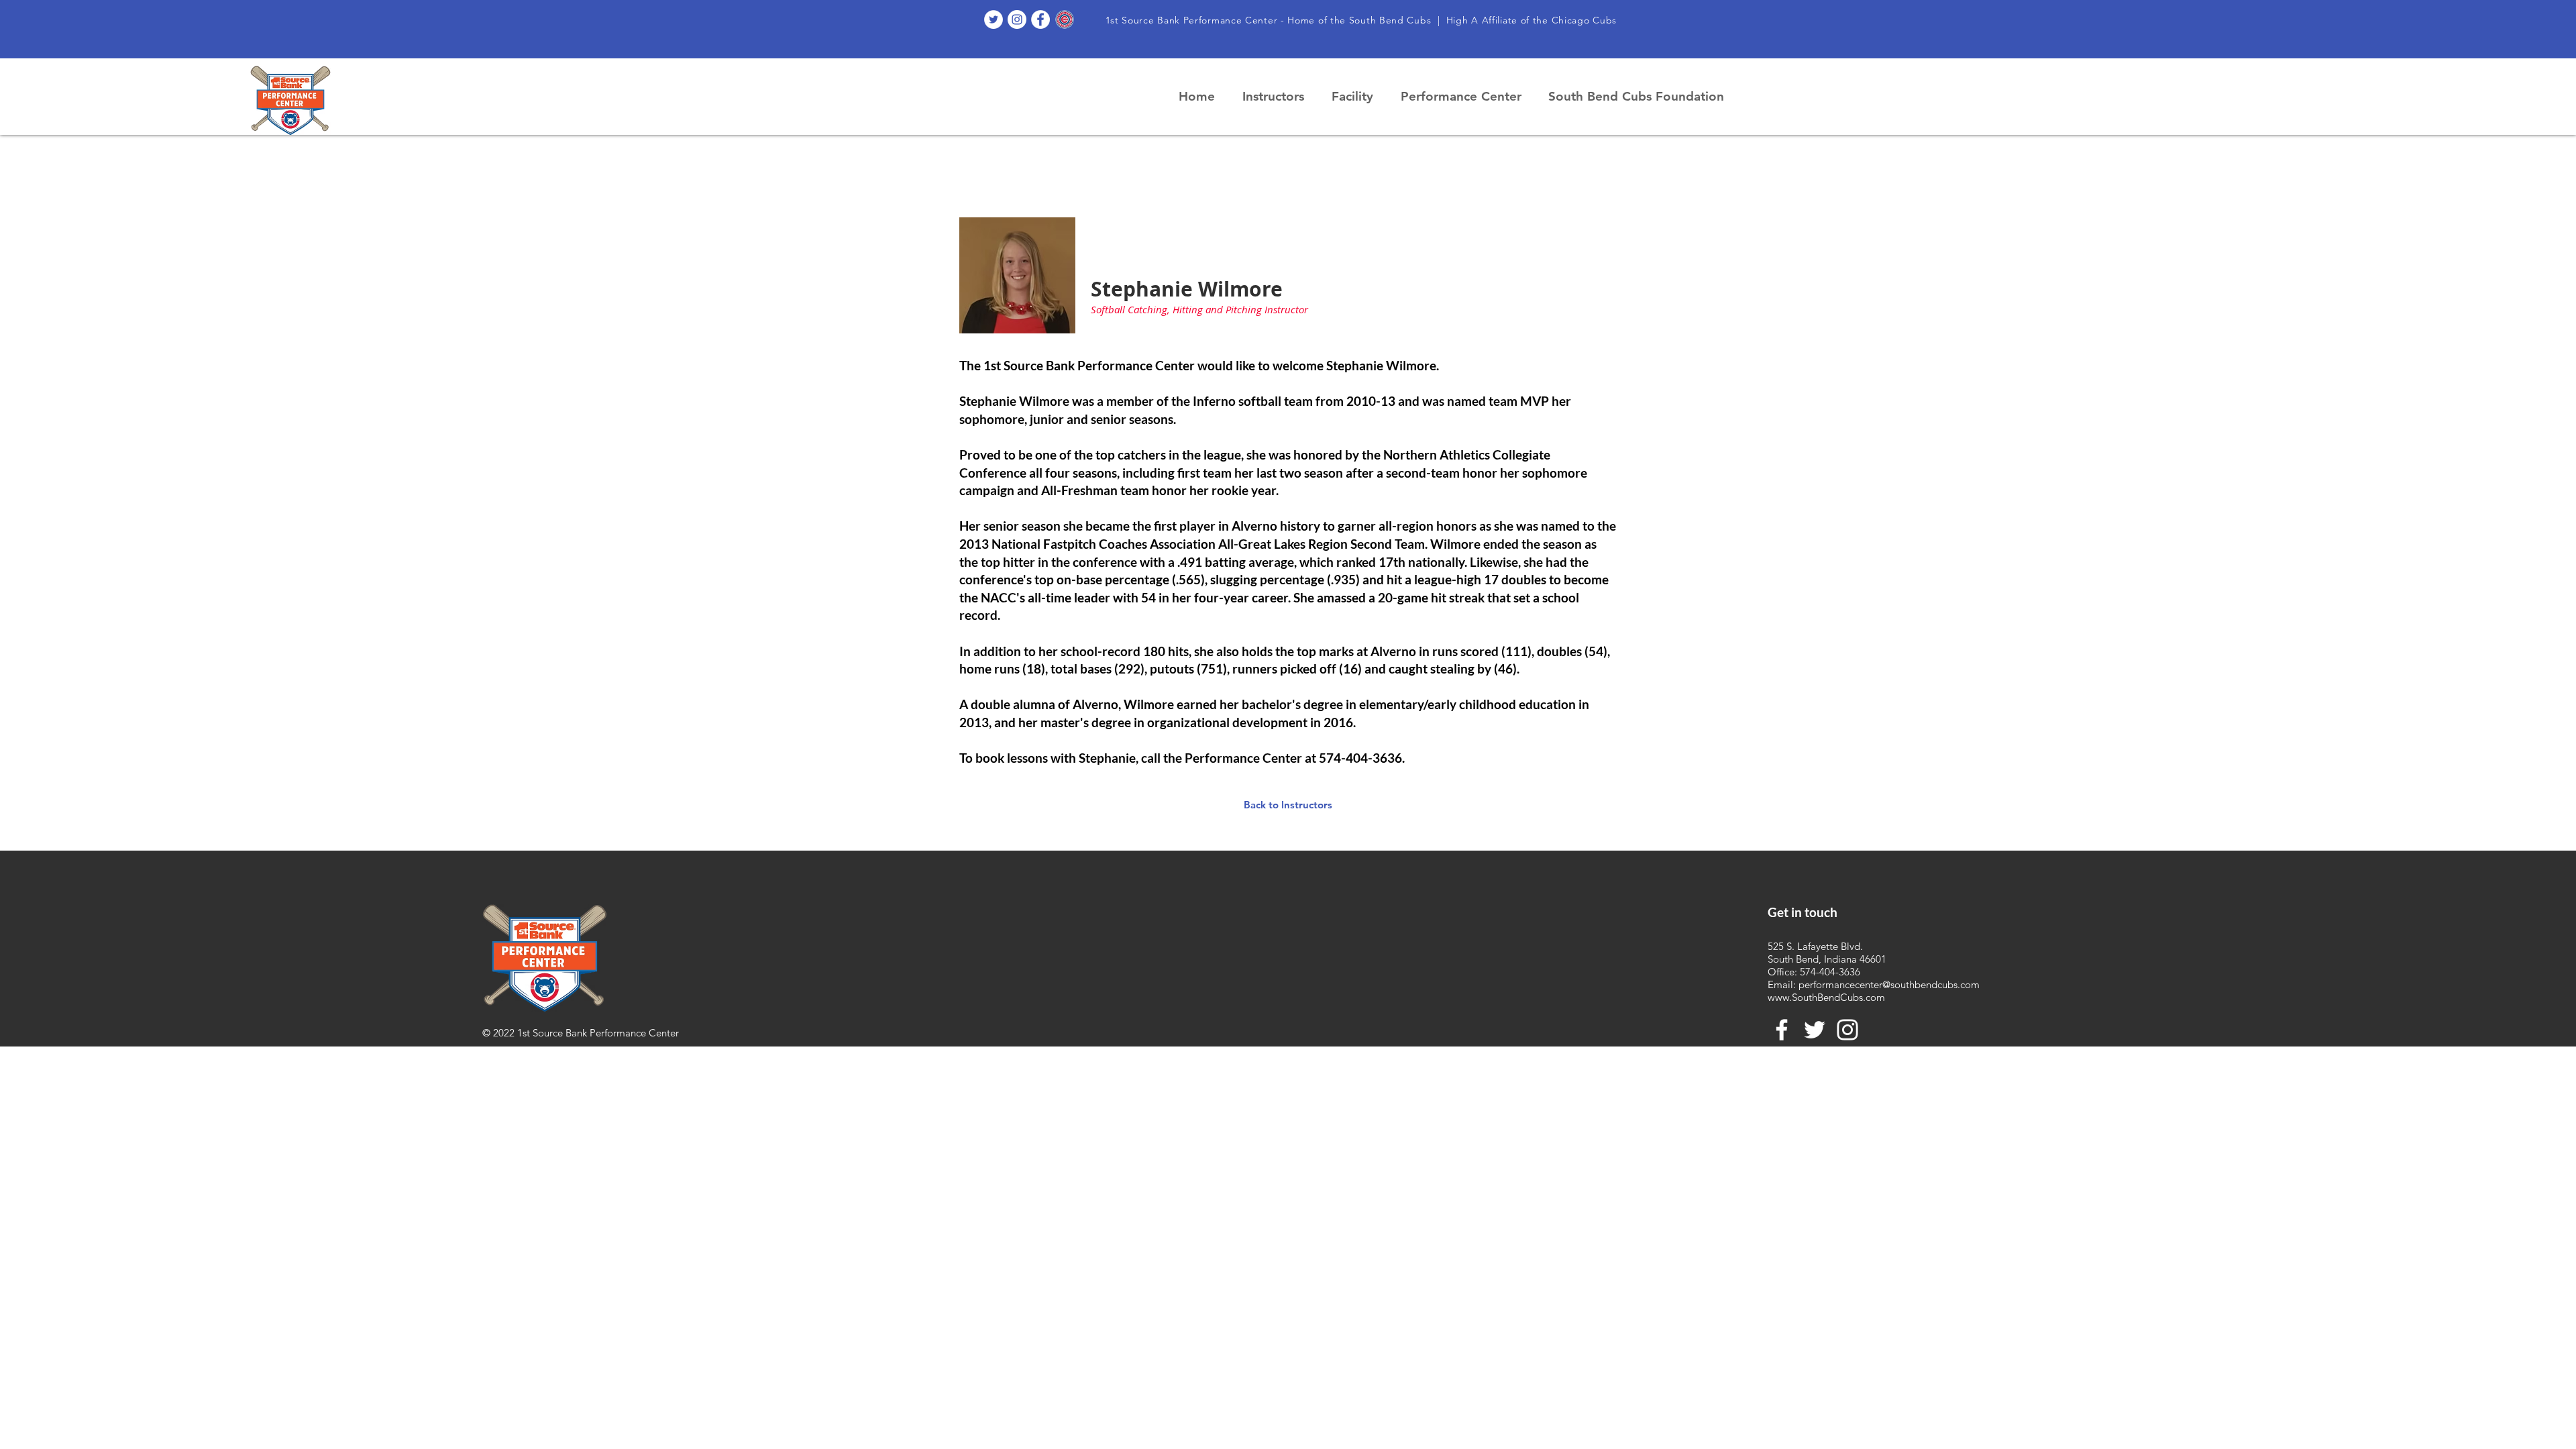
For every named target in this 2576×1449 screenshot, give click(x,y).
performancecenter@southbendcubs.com (1889, 984)
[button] (1277, 97)
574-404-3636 (1830, 972)
